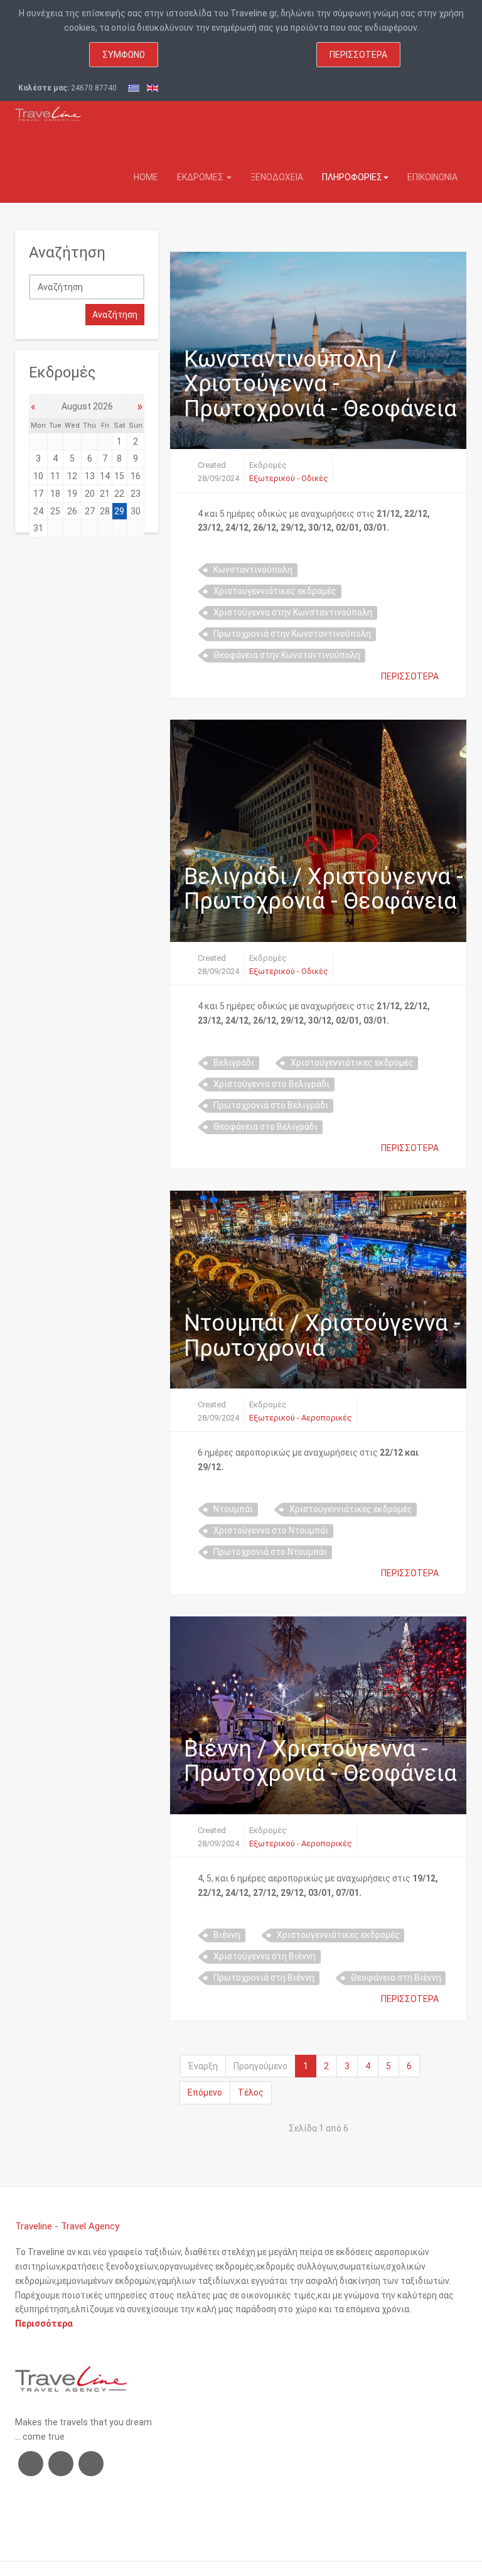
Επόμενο (205, 2092)
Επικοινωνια (432, 177)
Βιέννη (227, 1935)
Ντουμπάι (233, 1509)
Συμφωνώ (124, 55)
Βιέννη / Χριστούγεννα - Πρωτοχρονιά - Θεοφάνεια (320, 1762)
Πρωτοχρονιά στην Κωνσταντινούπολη (292, 634)
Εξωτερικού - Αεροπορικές (301, 1418)
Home (146, 177)
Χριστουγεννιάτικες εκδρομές (275, 591)
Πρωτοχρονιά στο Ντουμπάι (270, 1552)
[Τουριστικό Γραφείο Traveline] (48, 111)
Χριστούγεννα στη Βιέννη (265, 1956)
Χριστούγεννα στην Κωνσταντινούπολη (293, 612)
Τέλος (251, 2092)
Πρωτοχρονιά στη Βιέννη (264, 1978)
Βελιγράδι (234, 1063)
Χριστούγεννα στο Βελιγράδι (271, 1084)
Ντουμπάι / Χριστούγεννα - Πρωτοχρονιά (322, 1336)
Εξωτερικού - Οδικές (289, 478)
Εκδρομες (201, 177)
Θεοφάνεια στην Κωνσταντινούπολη (287, 655)
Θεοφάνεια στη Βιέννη (396, 1978)
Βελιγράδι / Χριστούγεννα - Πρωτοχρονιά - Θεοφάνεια (324, 889)
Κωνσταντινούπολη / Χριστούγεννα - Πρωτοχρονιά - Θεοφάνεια (320, 384)
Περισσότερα (358, 55)
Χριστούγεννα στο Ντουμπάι (271, 1530)
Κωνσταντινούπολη (253, 570)
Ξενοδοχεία (277, 177)
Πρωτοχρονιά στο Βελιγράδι (271, 1105)
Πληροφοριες (352, 177)
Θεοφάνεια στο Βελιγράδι (265, 1127)
